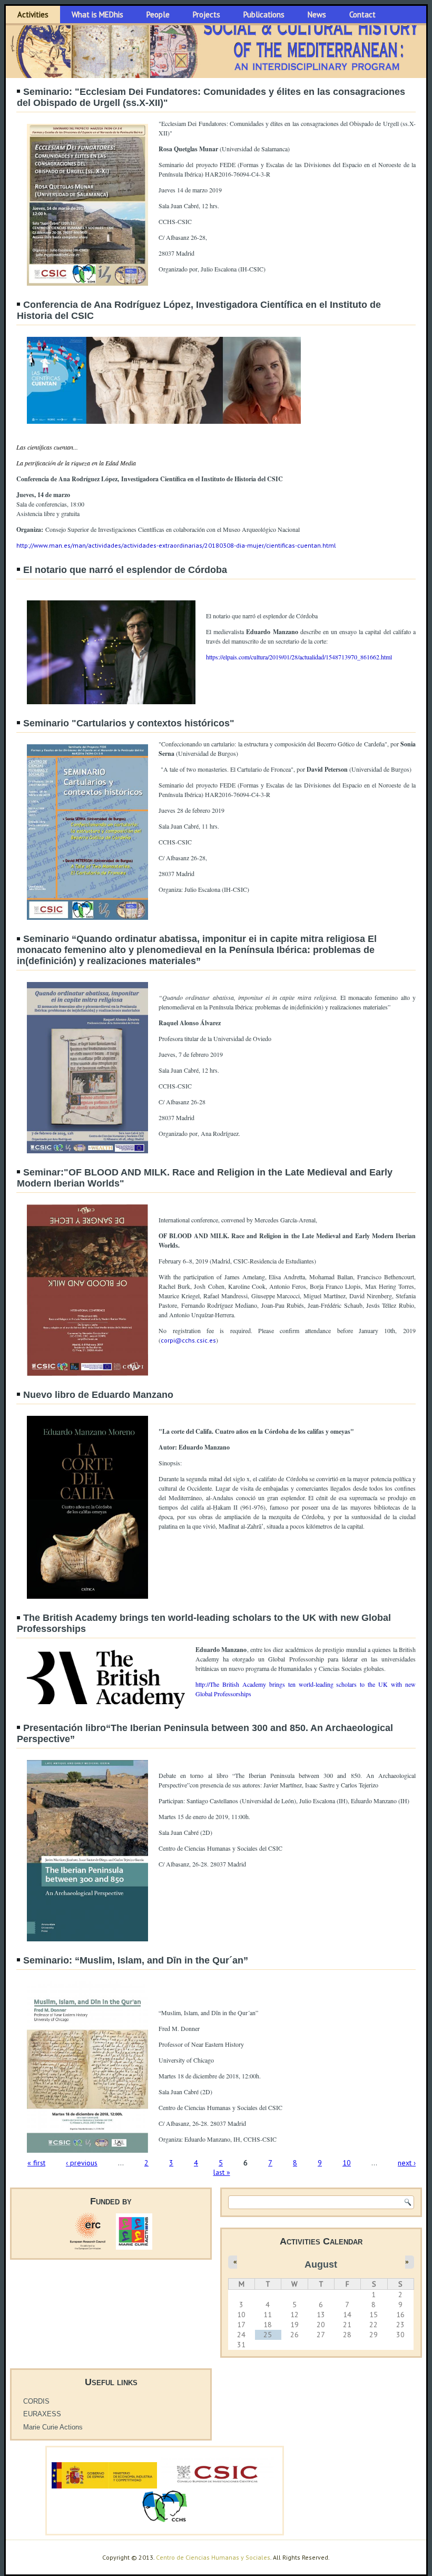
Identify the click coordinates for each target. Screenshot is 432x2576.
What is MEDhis (97, 14)
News (317, 14)
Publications (264, 14)
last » (222, 2172)
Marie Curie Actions (53, 2427)
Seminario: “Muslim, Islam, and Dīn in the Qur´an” (136, 1960)
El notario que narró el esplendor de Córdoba (125, 570)
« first (36, 2163)
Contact (362, 14)
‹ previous (82, 2163)
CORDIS (36, 2401)
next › (407, 2163)
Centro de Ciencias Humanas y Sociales (213, 2557)
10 (347, 2163)
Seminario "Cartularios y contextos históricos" (129, 723)
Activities (33, 14)
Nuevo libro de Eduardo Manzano (98, 1395)
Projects (207, 14)
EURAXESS (42, 2414)
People (158, 14)
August (321, 2264)
